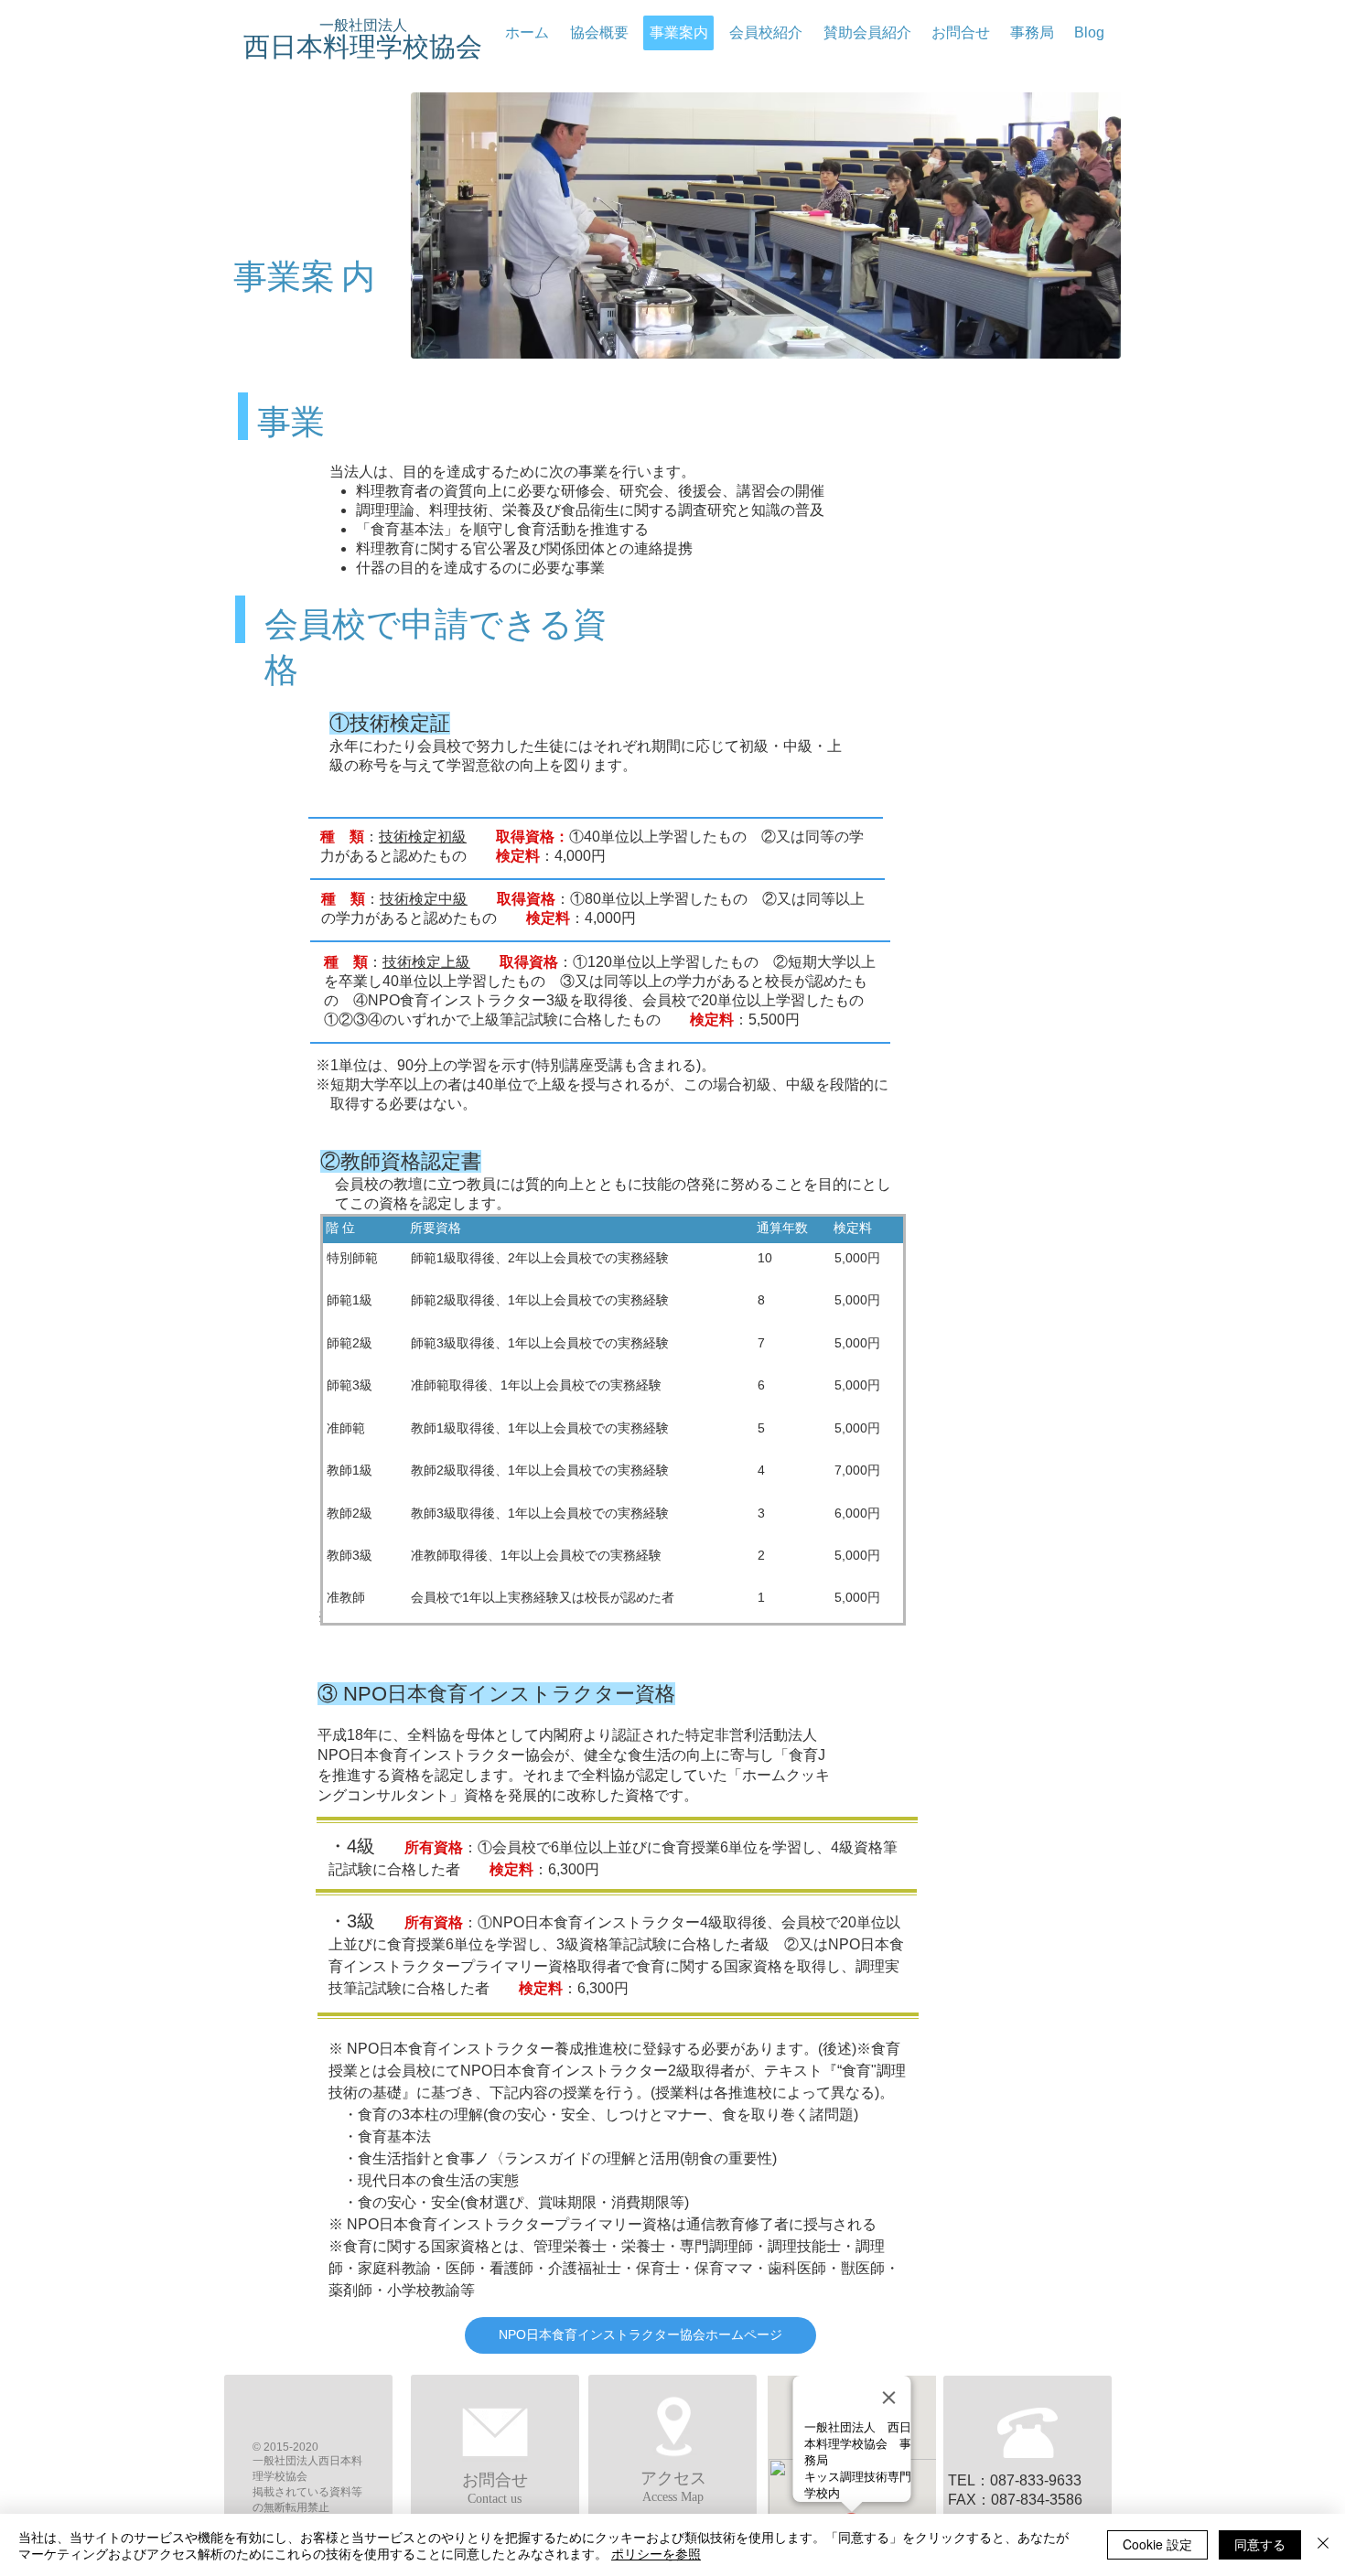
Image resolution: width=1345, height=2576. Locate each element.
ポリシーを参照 (656, 2553)
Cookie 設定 (1157, 2544)
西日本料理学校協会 (363, 47)
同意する (1260, 2544)
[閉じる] (1323, 2545)
